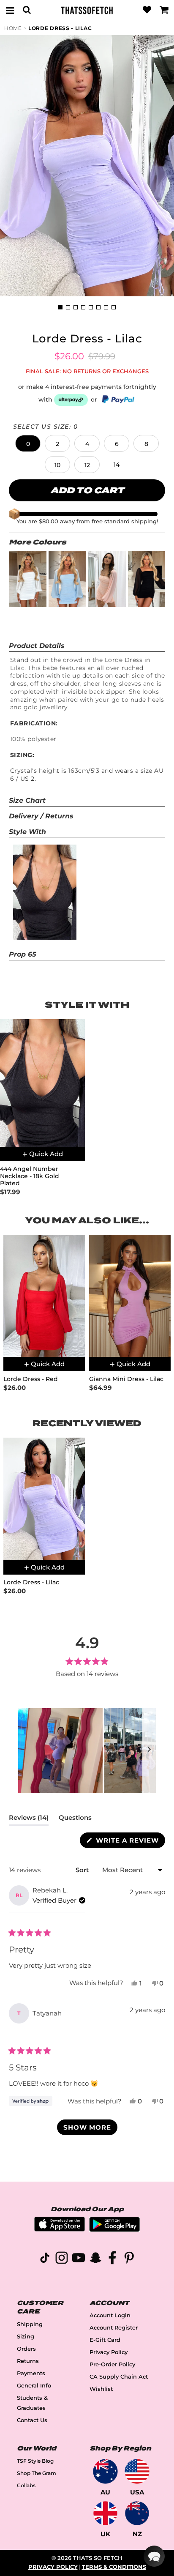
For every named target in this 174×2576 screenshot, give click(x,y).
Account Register (114, 2328)
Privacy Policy (109, 2352)
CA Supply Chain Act (119, 2377)
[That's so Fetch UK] (105, 2513)
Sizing (26, 2337)
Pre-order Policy (112, 2364)
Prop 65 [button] (23, 954)
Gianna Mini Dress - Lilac (126, 1379)
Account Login (110, 2315)
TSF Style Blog (35, 2461)
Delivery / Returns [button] (41, 816)
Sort (83, 1870)
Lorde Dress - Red (31, 1379)
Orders (26, 2349)
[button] (28, 443)
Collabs (26, 2485)
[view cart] (164, 10)
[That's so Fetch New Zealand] (137, 2513)
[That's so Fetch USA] (137, 2471)
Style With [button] (27, 832)
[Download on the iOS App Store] (60, 2229)
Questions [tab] (75, 1819)
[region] (87, 1750)
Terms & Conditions (114, 2567)
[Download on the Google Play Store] (114, 2230)
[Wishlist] (147, 10)
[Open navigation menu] (10, 10)
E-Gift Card (105, 2340)
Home (13, 28)
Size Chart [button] (27, 800)
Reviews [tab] (29, 1819)
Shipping (30, 2324)
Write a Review (129, 1842)
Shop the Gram (37, 2473)
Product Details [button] (37, 646)
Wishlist (101, 2389)
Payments (31, 2373)
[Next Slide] (149, 1750)
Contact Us (32, 2420)
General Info (34, 2386)
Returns (28, 2361)
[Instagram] (62, 2259)
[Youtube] (79, 2259)
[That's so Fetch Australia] (105, 2471)
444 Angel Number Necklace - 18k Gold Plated (30, 1176)
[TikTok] (45, 2259)
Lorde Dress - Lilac (60, 28)
